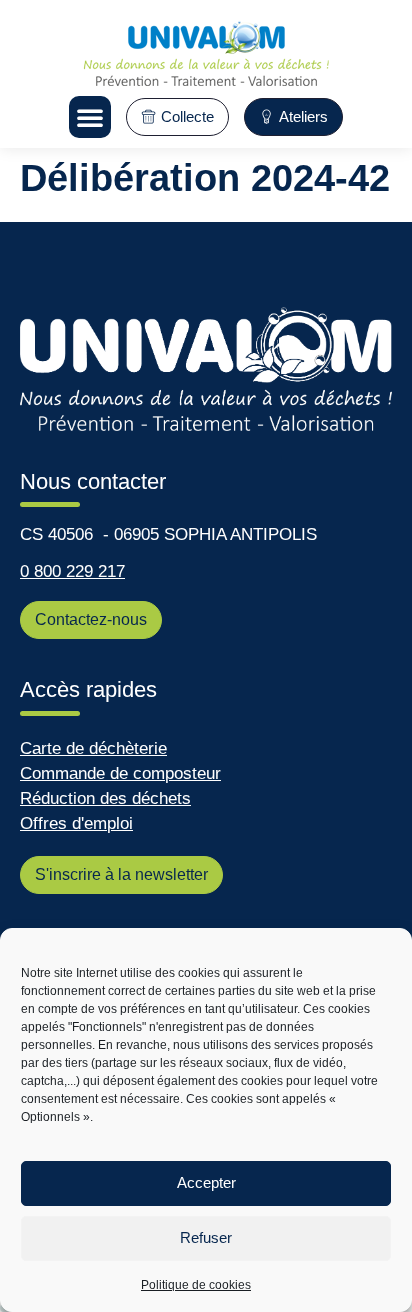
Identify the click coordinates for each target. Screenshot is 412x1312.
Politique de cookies (196, 1285)
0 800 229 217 (72, 571)
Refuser (206, 1237)
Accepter (206, 1182)
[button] (90, 117)
